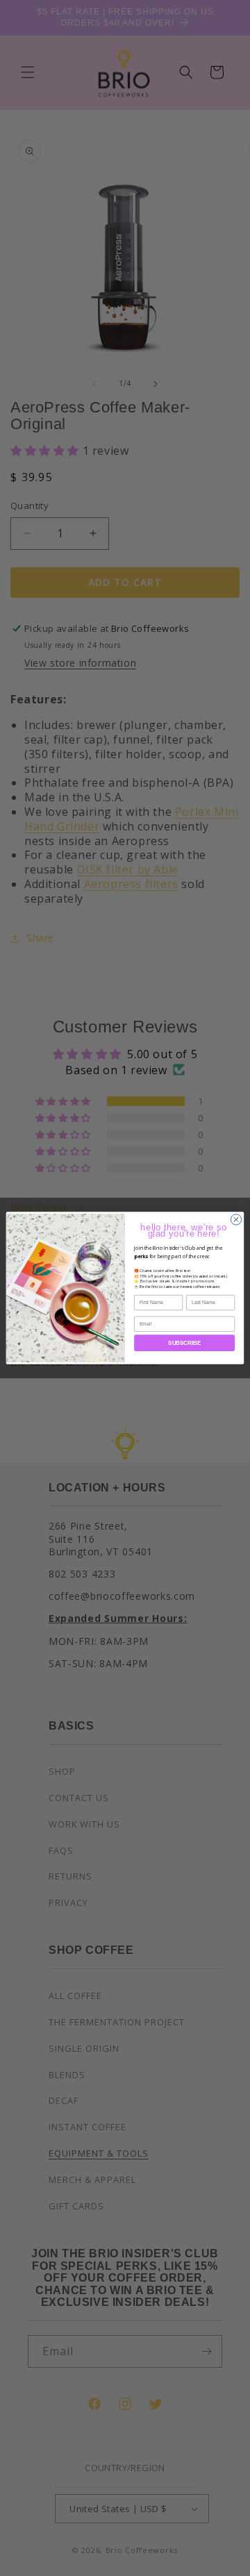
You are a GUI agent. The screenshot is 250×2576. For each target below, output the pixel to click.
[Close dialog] (236, 1220)
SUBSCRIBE (184, 1343)
